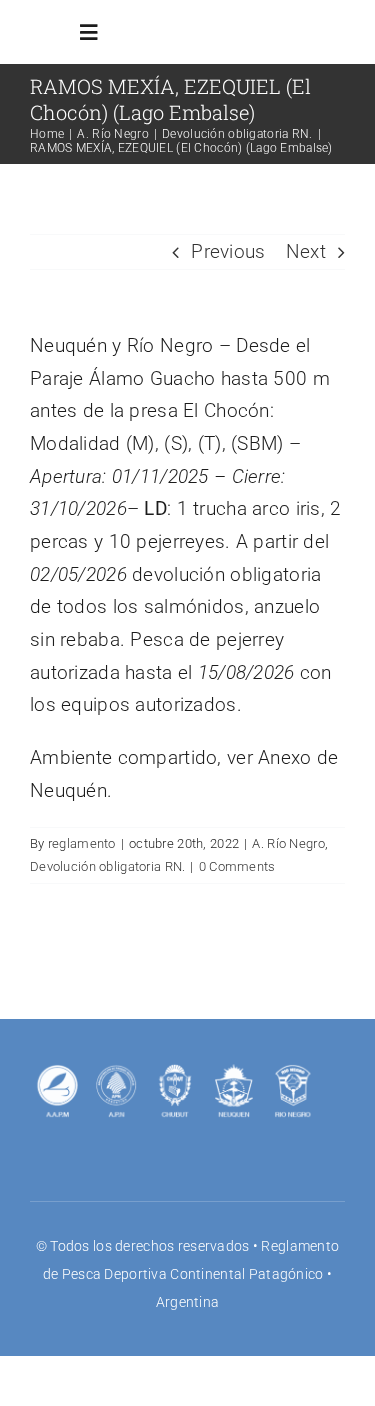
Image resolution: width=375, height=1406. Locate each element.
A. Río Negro (288, 843)
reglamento (82, 843)
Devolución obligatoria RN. (107, 866)
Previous (228, 251)
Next (306, 251)
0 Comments (237, 866)
